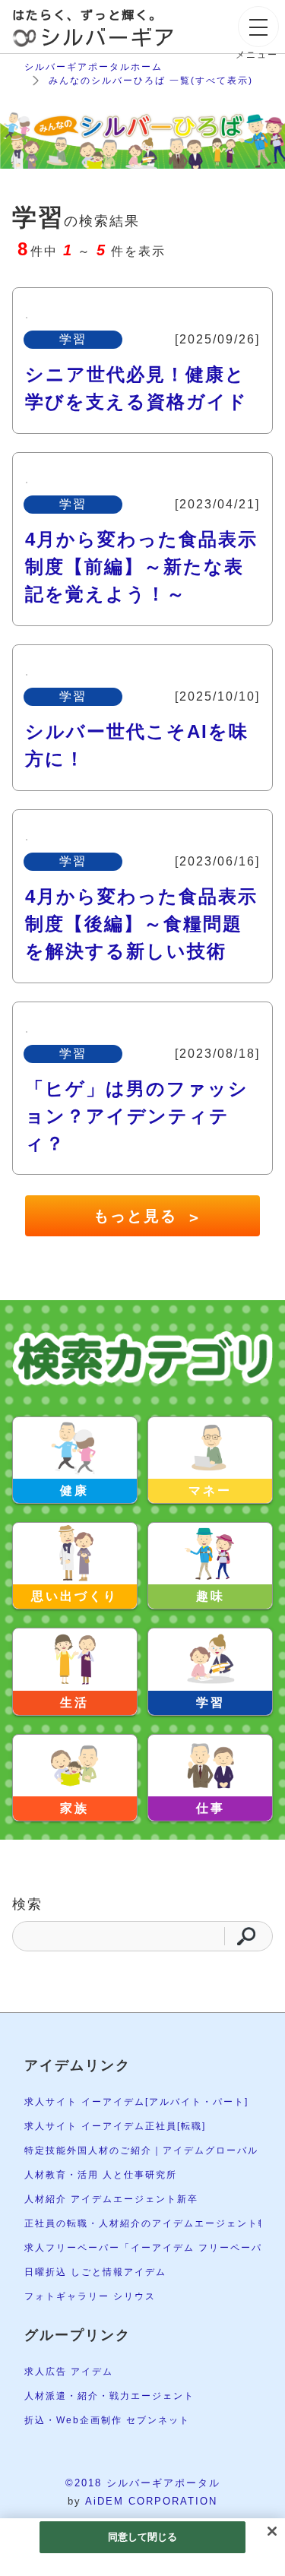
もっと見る (146, 1217)
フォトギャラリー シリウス (90, 2296)
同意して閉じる (143, 2537)
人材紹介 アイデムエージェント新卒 (111, 2199)
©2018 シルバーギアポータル (143, 2483)
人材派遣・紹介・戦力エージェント (109, 2396)
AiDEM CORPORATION (151, 2501)
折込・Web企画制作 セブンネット (107, 2420)
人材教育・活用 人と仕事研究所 (101, 2175)
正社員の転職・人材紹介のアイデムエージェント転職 (152, 2223)
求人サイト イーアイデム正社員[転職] (115, 2126)
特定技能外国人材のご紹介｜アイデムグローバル (141, 2150)
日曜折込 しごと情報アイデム (95, 2272)
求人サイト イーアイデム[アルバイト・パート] (136, 2102)
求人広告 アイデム (69, 2372)
